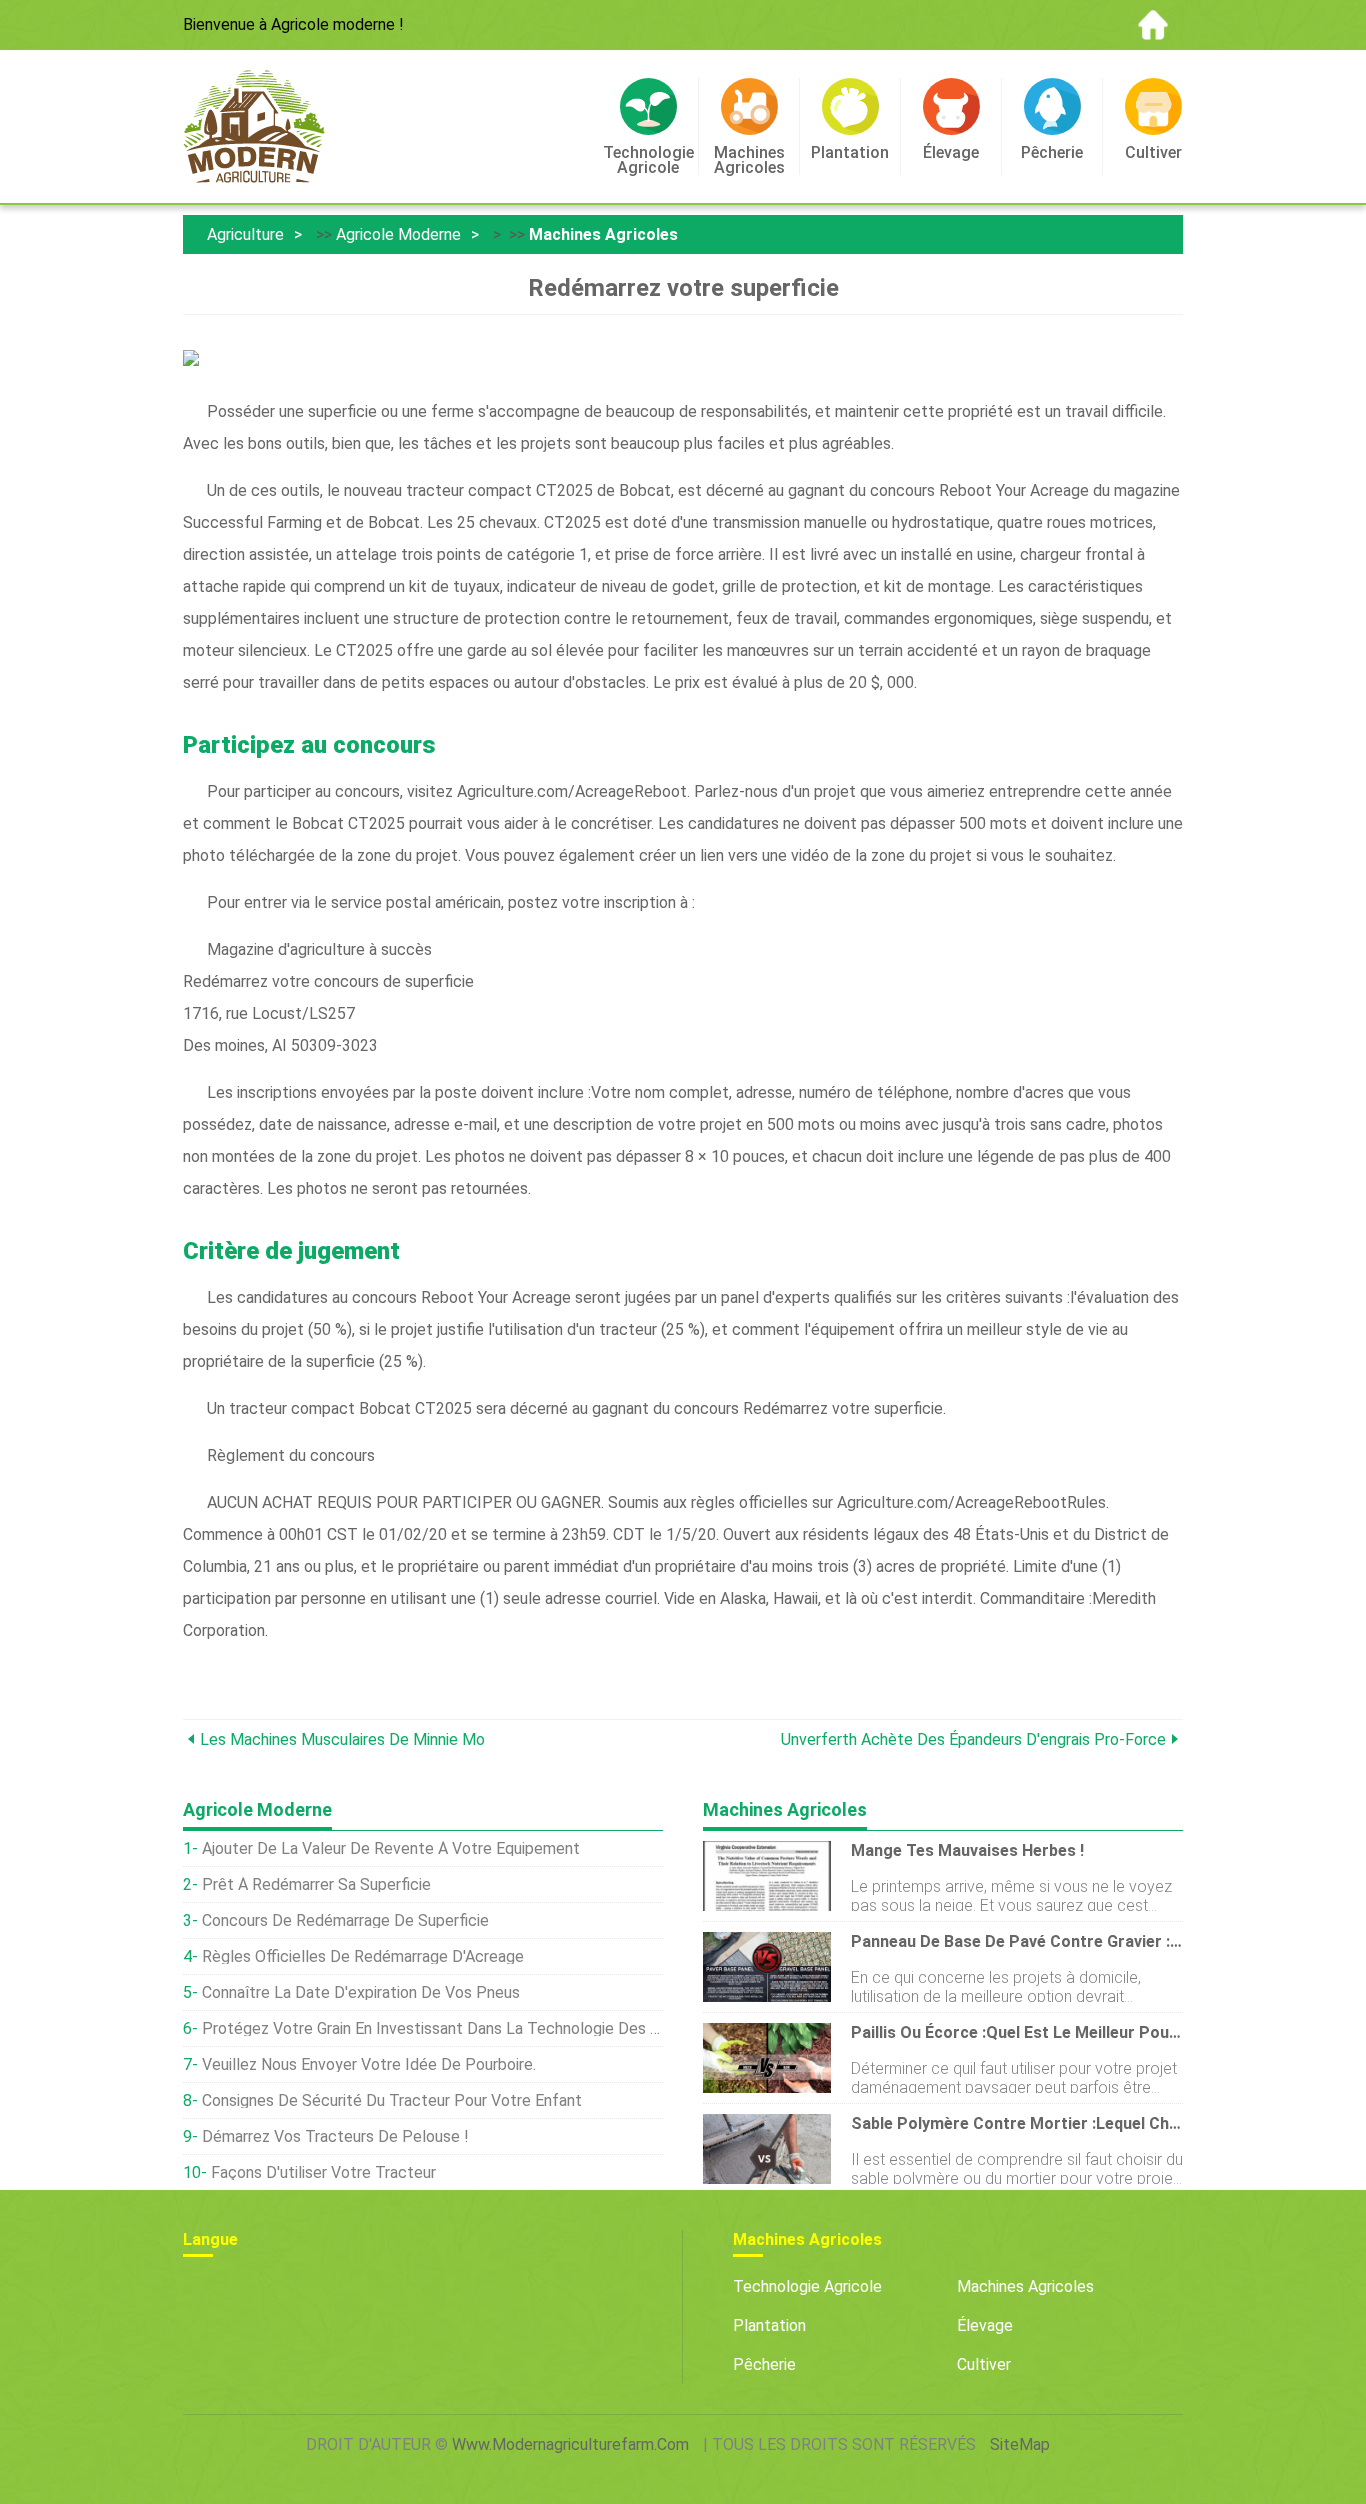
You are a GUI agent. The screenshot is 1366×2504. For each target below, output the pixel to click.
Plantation (769, 2325)
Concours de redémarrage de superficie (345, 1920)
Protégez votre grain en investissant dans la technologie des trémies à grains (432, 2028)
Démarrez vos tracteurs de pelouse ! (335, 2136)
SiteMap (1020, 2444)
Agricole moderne (398, 234)
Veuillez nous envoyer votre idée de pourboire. (369, 2064)
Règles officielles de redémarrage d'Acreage (363, 1956)
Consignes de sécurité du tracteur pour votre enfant (392, 2100)
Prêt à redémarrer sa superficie (316, 1884)
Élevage (985, 2325)
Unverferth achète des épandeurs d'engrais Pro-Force (973, 1739)
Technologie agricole (807, 2286)
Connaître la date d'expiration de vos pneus (361, 1992)
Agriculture (245, 234)
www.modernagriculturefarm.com (570, 2444)
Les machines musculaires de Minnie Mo (342, 1739)
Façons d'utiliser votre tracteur (323, 2172)
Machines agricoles (603, 234)
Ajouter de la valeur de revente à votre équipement (391, 1848)
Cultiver (984, 2364)
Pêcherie (764, 2364)
